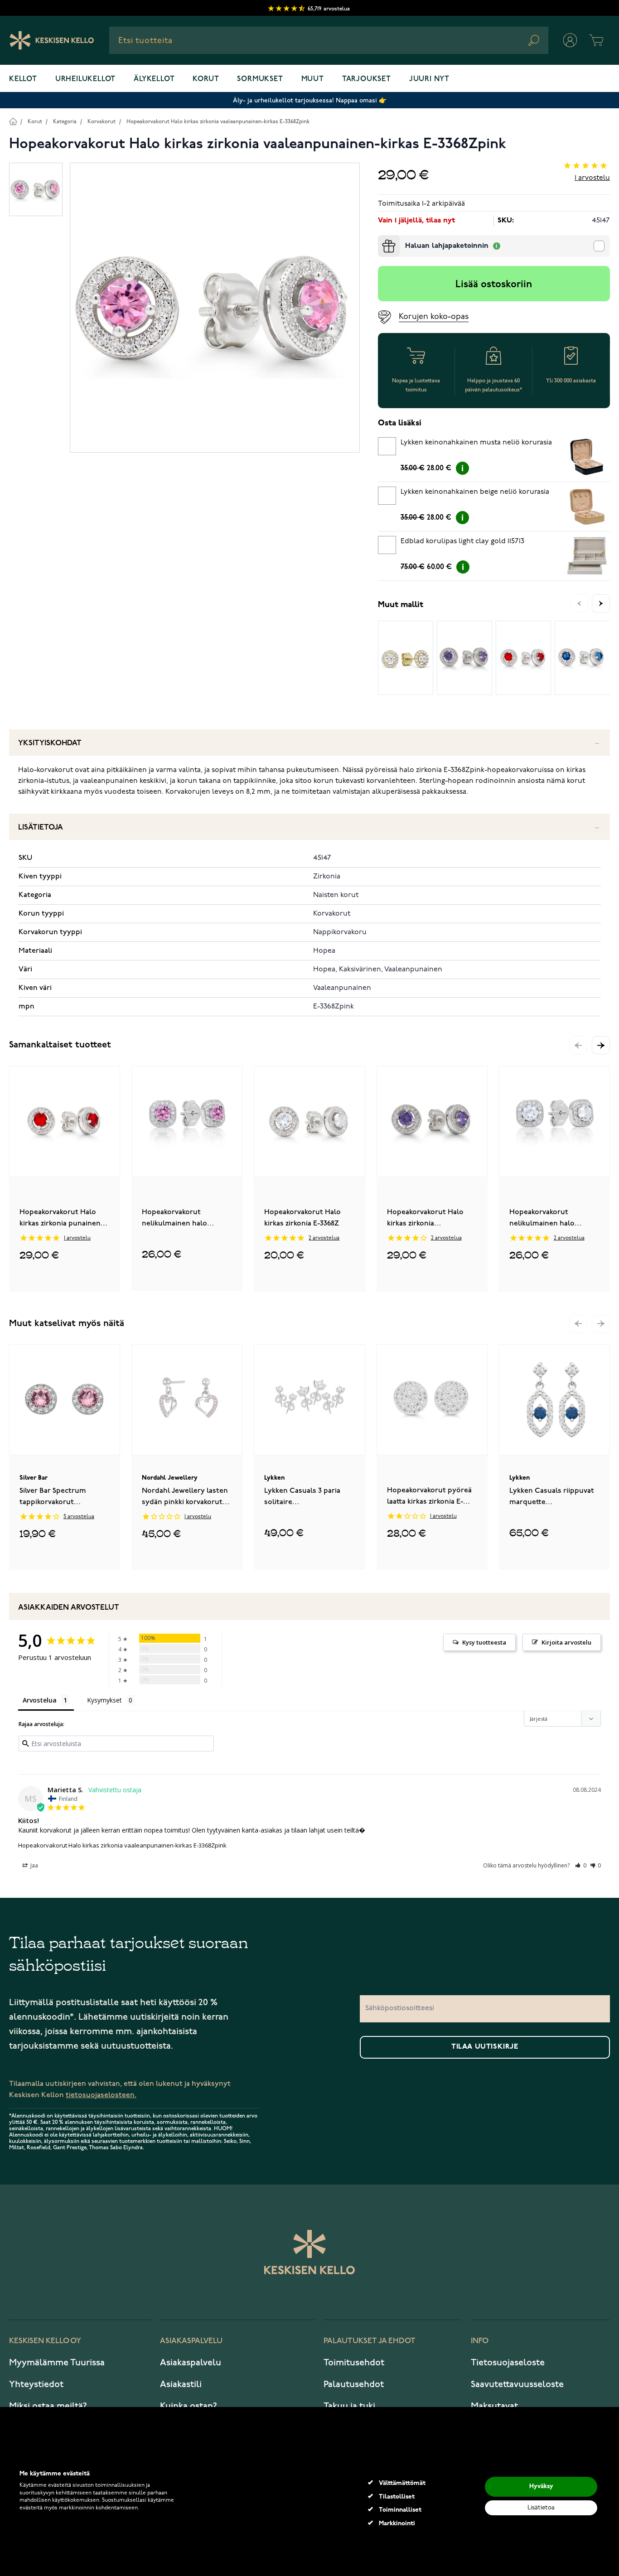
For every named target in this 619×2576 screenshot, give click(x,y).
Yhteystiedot (36, 2384)
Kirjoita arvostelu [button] (566, 1642)
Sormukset (260, 79)
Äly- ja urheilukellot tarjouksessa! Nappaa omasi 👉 (310, 100)
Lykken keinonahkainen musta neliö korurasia (476, 443)
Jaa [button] (34, 1865)
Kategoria (65, 122)
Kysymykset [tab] (104, 1700)
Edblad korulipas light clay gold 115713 (462, 541)
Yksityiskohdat (50, 743)
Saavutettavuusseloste (517, 2384)
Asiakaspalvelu (191, 2363)
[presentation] (382, 239)
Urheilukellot (85, 79)
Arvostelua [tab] (40, 1700)
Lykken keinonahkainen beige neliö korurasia (475, 492)
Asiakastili (181, 2384)
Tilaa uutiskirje (485, 2047)
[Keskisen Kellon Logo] (52, 40)
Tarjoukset (367, 79)
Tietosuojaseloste (508, 2363)
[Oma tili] (570, 40)
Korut (206, 79)
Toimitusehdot (354, 2363)
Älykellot (154, 79)
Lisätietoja (41, 827)
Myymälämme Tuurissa (57, 2363)
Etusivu (13, 121)
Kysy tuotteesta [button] (484, 1642)
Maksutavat (494, 2406)
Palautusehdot (354, 2384)
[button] (601, 1045)
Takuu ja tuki (349, 2406)
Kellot (23, 79)
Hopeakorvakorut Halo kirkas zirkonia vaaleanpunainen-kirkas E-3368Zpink (218, 122)
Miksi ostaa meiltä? (48, 2406)
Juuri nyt (429, 79)
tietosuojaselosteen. (101, 2095)
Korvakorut (102, 122)
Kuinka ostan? (189, 2406)
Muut (313, 79)
